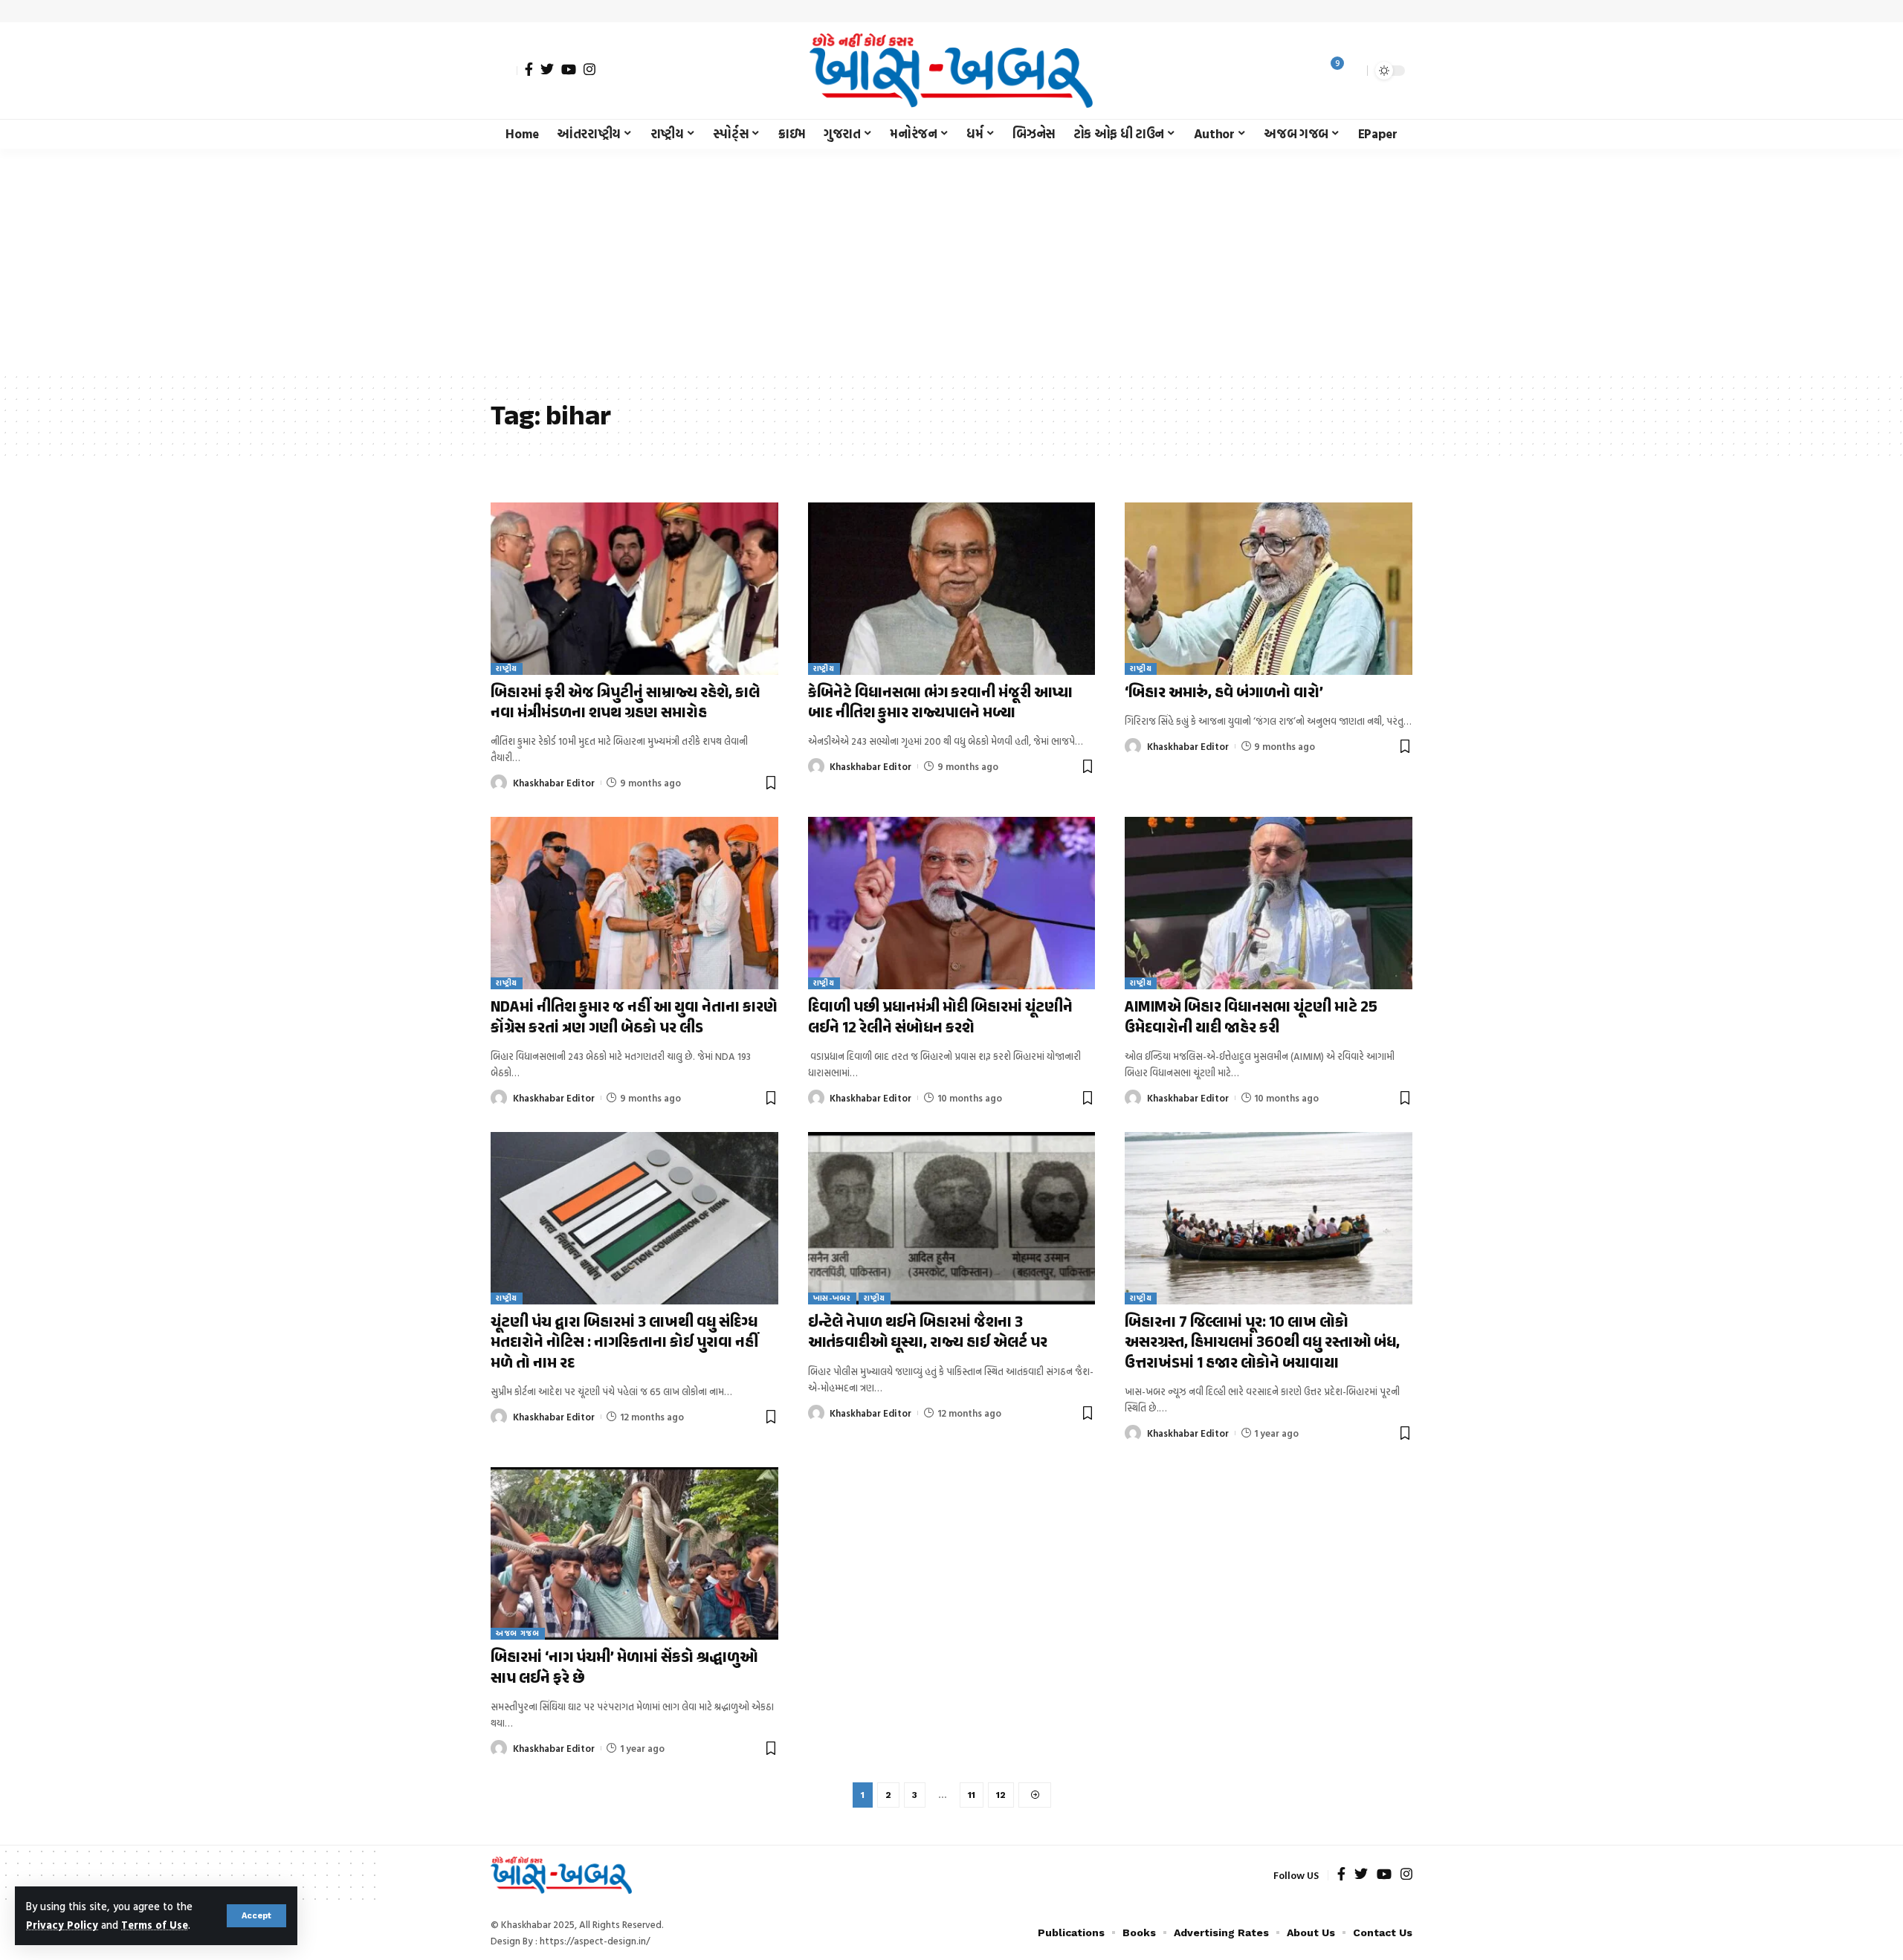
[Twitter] (547, 69)
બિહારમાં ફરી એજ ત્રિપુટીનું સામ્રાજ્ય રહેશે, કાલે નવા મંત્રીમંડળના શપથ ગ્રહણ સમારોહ (625, 704)
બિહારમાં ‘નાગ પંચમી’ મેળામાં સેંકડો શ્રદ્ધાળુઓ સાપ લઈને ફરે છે (624, 1668)
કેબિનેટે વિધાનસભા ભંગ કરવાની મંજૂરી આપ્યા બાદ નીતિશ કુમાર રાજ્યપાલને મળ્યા (940, 704)
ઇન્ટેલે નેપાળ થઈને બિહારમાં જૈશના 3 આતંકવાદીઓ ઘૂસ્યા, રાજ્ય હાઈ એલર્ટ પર (928, 1333)
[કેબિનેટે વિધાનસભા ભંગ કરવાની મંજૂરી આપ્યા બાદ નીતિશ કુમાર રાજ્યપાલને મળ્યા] (952, 589)
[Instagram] (589, 69)
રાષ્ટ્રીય (507, 669)
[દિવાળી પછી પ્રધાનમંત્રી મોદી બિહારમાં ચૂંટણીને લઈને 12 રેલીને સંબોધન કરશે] (952, 903)
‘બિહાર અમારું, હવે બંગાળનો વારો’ (1224, 693)
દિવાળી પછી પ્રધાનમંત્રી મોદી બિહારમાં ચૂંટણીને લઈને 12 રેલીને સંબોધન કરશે (940, 1018)
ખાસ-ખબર (832, 1298)
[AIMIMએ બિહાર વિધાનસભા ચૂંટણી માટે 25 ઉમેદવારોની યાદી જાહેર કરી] (1269, 903)
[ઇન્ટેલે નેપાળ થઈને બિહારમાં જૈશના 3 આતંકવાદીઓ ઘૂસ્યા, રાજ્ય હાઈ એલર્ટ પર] (952, 1218)
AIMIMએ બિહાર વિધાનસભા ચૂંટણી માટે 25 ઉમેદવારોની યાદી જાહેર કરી (1251, 1018)
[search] (1352, 71)
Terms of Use (155, 1925)
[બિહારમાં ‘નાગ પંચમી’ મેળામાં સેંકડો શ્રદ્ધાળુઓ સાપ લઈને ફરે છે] (634, 1553)
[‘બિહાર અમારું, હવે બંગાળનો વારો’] (1269, 589)
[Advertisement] (951, 260)
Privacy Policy (62, 1925)
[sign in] (504, 71)
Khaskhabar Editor (554, 783)
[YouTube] (569, 69)
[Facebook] (529, 69)
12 (1001, 1795)
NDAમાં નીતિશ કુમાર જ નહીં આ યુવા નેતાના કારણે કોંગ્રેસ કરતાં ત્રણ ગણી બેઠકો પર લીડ (634, 1018)
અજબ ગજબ (518, 1633)
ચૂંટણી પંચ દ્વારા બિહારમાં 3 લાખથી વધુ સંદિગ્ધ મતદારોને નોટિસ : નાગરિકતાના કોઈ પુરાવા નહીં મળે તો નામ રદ (624, 1343)
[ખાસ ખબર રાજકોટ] (951, 71)
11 (972, 1795)
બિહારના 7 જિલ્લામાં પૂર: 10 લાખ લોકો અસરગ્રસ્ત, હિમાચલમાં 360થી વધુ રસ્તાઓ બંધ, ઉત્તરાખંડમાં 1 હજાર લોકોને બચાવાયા (1262, 1343)
